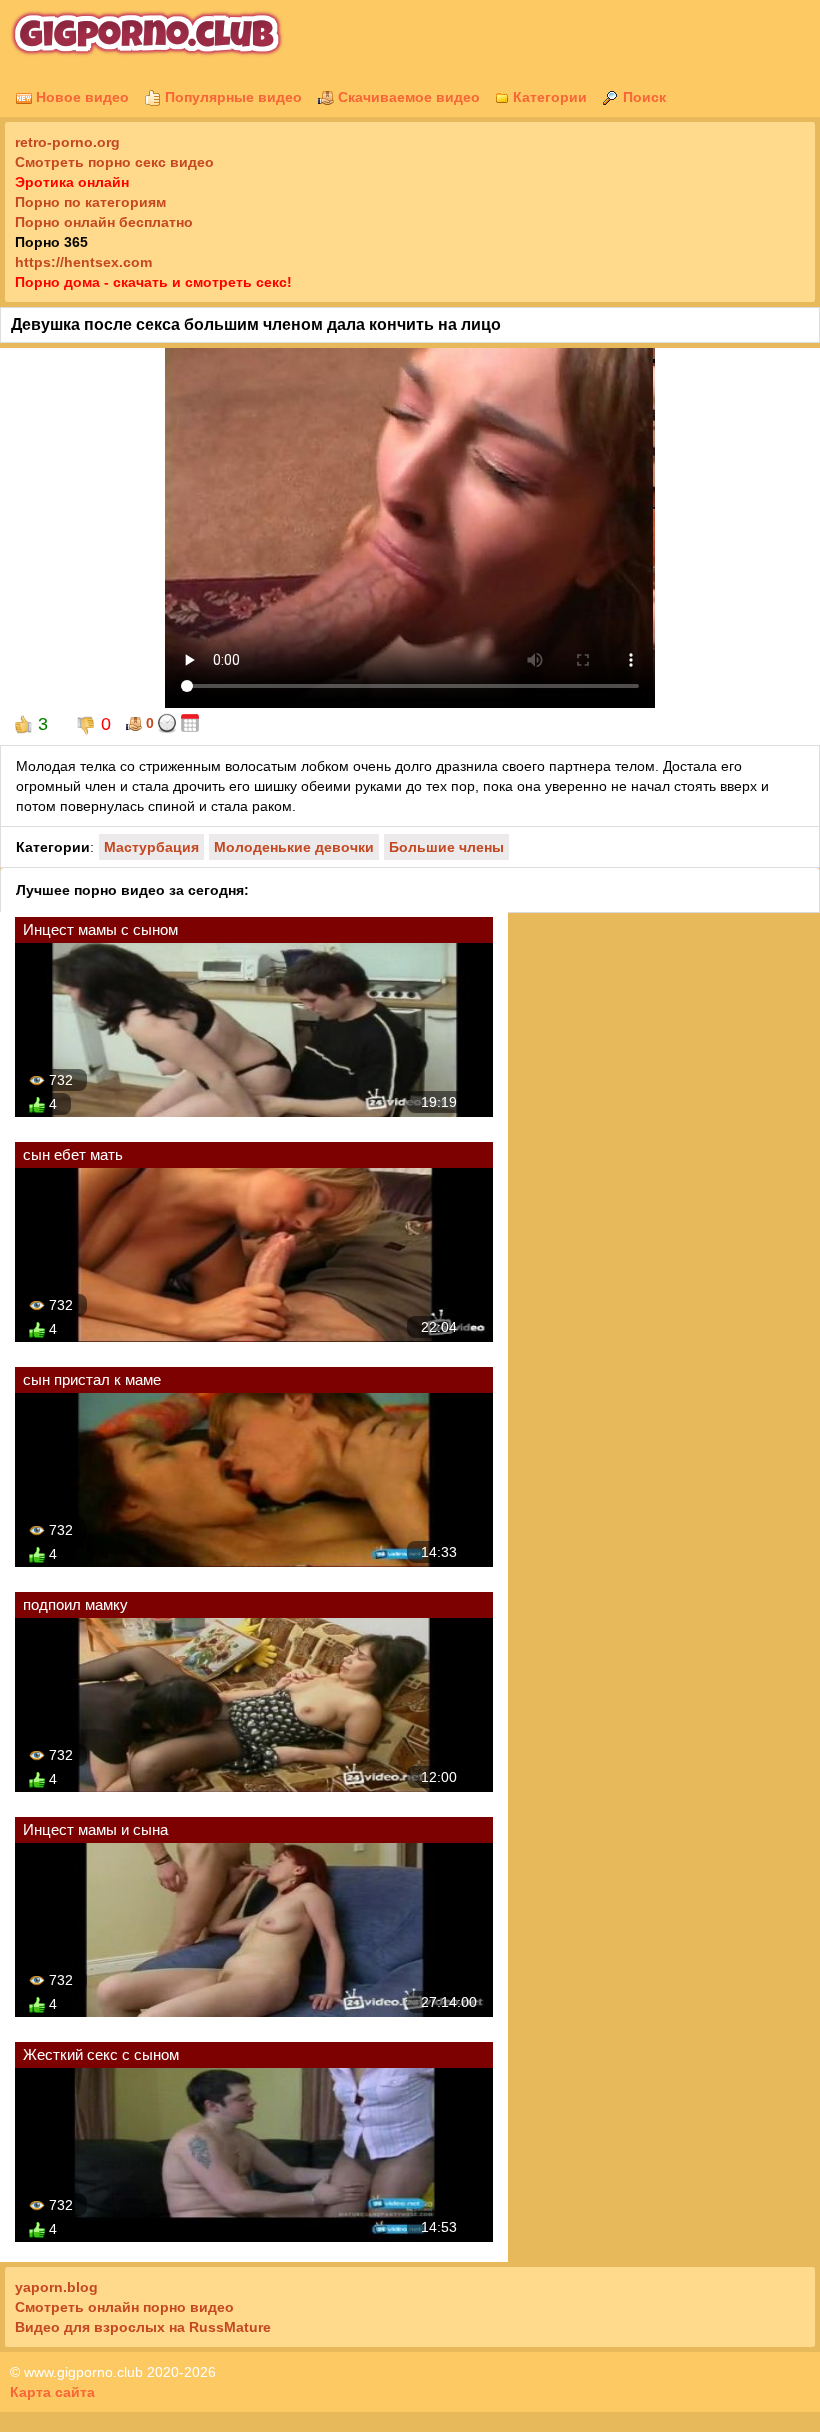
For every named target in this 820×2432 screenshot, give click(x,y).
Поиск (642, 97)
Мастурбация (151, 847)
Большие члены (446, 847)
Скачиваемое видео (407, 97)
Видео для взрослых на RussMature (143, 2327)
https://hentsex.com (83, 262)
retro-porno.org (67, 142)
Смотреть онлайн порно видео (124, 2307)
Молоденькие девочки (294, 847)
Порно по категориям (90, 202)
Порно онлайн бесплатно (104, 222)
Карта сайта (52, 2392)
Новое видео (80, 97)
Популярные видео (231, 97)
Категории (548, 97)
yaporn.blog (56, 2287)
